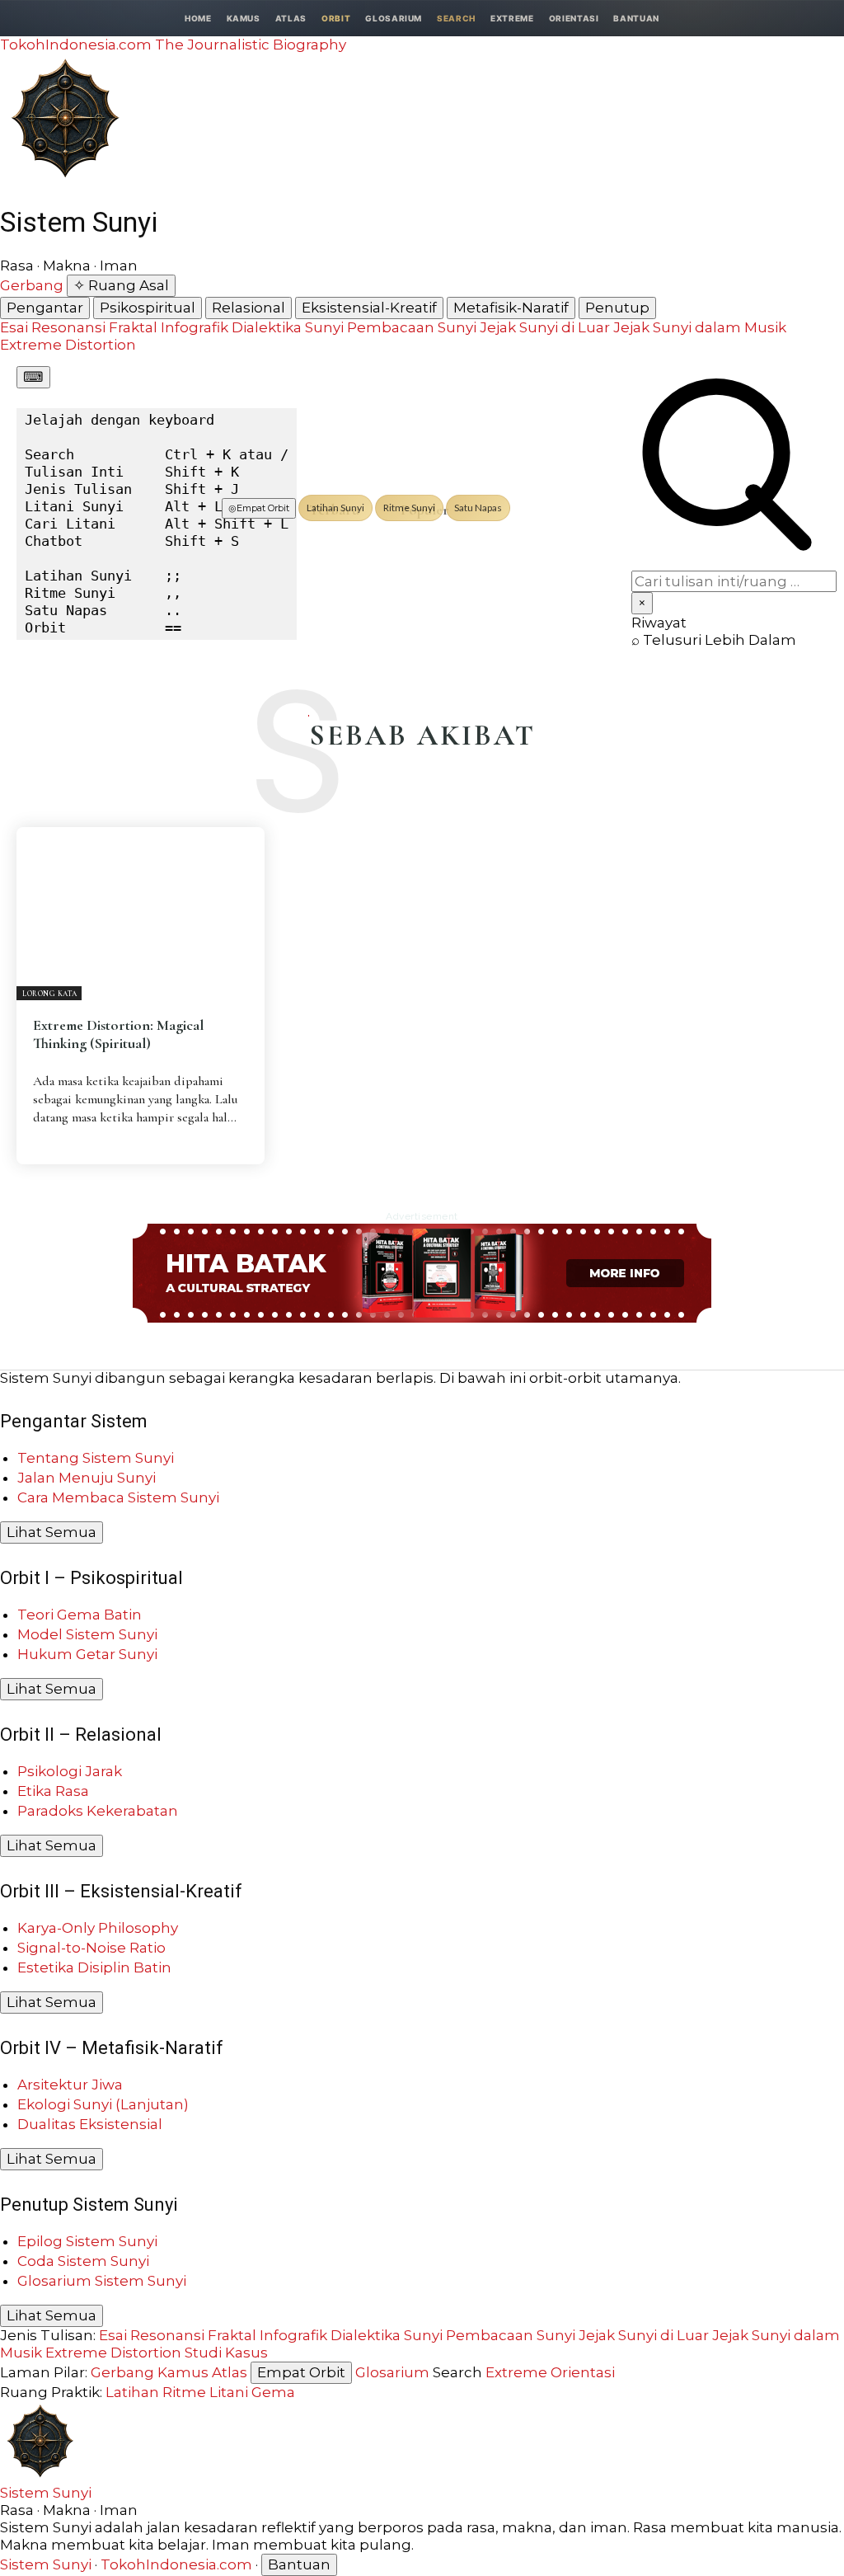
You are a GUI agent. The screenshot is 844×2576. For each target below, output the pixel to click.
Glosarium (394, 18)
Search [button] (456, 18)
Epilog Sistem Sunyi (87, 2241)
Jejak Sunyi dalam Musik (700, 327)
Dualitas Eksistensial (90, 2124)
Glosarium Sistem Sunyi (102, 2281)
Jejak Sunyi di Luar (545, 327)
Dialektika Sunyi (288, 327)
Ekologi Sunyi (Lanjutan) (103, 2104)
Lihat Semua (52, 1532)
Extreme (512, 18)
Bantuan (636, 18)
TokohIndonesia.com (176, 2564)
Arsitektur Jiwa (70, 2085)
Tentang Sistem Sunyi (96, 1458)
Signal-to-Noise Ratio (91, 1948)
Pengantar (45, 308)
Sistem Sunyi (46, 2493)
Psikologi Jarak (70, 1771)
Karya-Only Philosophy (98, 1928)
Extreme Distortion (68, 345)
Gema (273, 2392)
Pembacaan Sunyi (412, 327)
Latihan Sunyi (335, 508)
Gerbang (32, 285)
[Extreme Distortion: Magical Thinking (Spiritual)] (141, 914)
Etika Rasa (53, 1791)
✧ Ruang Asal (121, 285)
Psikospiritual (148, 308)
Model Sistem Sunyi (87, 1634)
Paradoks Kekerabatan (98, 1811)
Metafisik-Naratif (511, 308)
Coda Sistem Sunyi (83, 2261)
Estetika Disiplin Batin (94, 1967)
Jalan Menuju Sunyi (87, 1478)
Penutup (617, 308)
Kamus (244, 18)
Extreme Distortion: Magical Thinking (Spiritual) (118, 1034)
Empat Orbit (259, 508)
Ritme (184, 2392)
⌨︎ (33, 377)
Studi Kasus (226, 2353)
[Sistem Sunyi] (64, 177)
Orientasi (574, 18)
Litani (229, 2392)
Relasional (249, 308)
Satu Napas (478, 508)
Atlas (291, 18)
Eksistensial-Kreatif (369, 308)
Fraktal (133, 327)
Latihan (132, 2392)
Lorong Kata (50, 994)
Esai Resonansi (53, 327)
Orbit (336, 18)
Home (198, 18)
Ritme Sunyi (409, 508)
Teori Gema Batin (80, 1615)
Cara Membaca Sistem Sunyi (118, 1497)
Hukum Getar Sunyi (87, 1654)
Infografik (195, 327)
